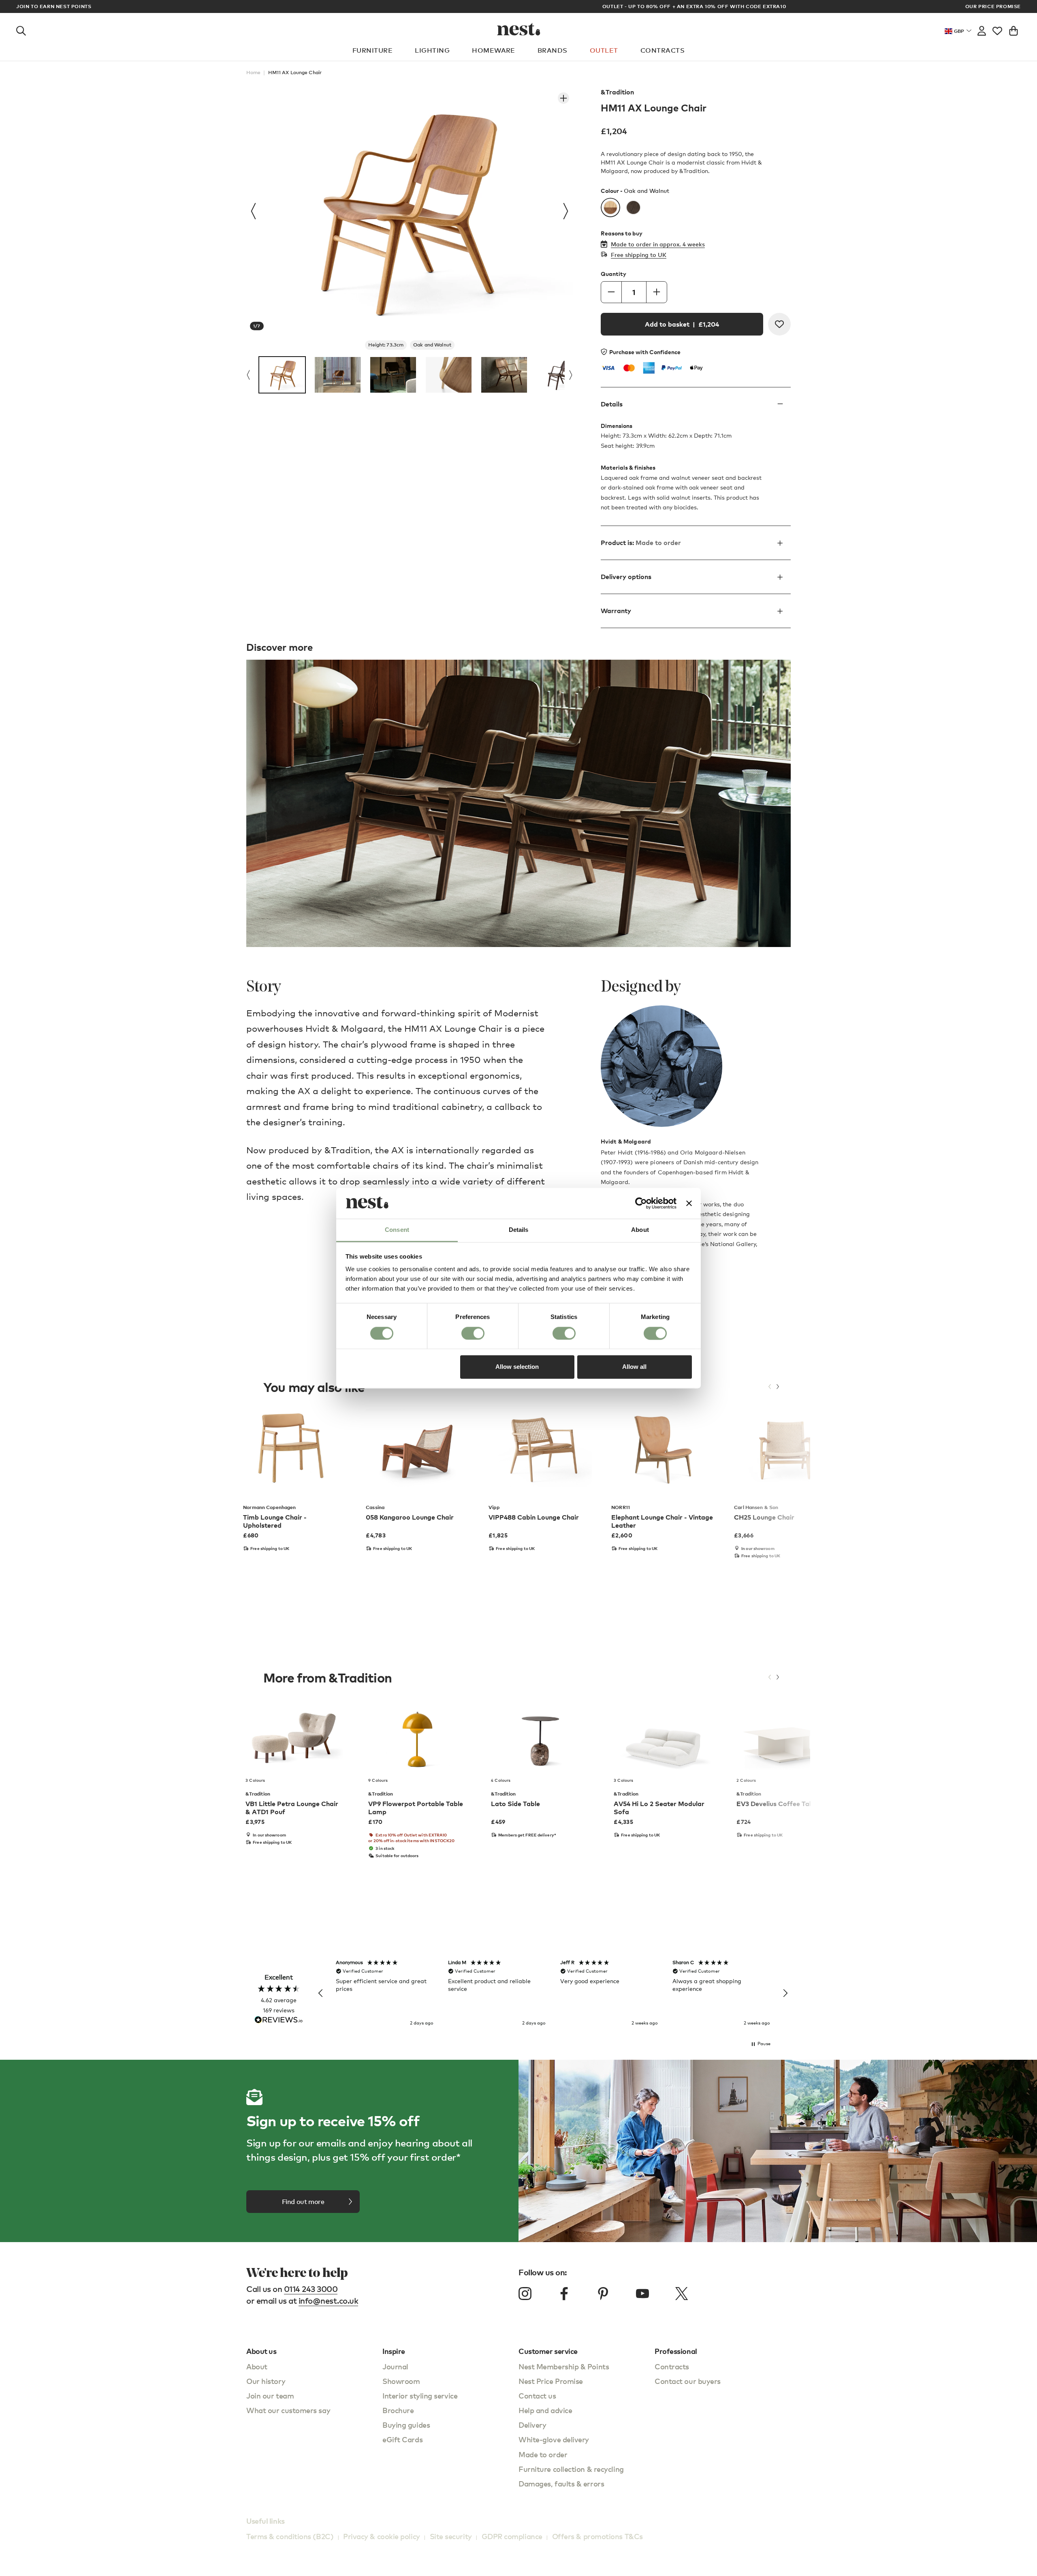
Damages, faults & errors (561, 2483)
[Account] (982, 29)
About (257, 2366)
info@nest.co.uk (329, 2301)
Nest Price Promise (551, 2381)
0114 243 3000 (311, 2289)
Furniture (372, 50)
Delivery (532, 2425)
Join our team (270, 2395)
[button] (321, 1993)
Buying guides (406, 2425)
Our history (266, 2381)
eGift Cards (402, 2439)
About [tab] (640, 1230)
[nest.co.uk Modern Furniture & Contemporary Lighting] (519, 29)
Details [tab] (519, 1230)
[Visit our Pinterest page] (603, 2294)
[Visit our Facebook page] (564, 2294)
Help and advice (545, 2410)
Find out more (303, 2202)
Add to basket (682, 324)
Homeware (494, 50)
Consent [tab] (397, 1230)
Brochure (398, 2410)
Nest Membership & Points (564, 2366)
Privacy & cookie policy (382, 2536)
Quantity (613, 274)
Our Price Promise (993, 6)
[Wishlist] (997, 29)
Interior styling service (420, 2395)
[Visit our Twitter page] (681, 2294)
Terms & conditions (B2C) (290, 2536)
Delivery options (626, 577)
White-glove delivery (554, 2439)
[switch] (473, 1333)
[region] (553, 1993)
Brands (553, 50)
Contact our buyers (688, 2381)
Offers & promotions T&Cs (597, 2536)
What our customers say (288, 2410)
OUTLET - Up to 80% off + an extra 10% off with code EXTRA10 (519, 6)
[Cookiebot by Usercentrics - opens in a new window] (641, 1203)
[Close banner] (689, 1203)
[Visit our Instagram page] (525, 2294)
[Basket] (1014, 29)
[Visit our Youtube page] (642, 2294)
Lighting (432, 50)
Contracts (663, 50)
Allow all (634, 1367)
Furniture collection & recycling (571, 2469)
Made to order (543, 2454)
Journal (395, 2366)
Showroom (401, 2381)
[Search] (21, 29)
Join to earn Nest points (54, 6)
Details (612, 404)
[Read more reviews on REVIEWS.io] (279, 2021)
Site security (451, 2536)
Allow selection (517, 1367)
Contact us (537, 2395)
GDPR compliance (512, 2536)
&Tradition (617, 92)
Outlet (604, 50)
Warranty (616, 611)
